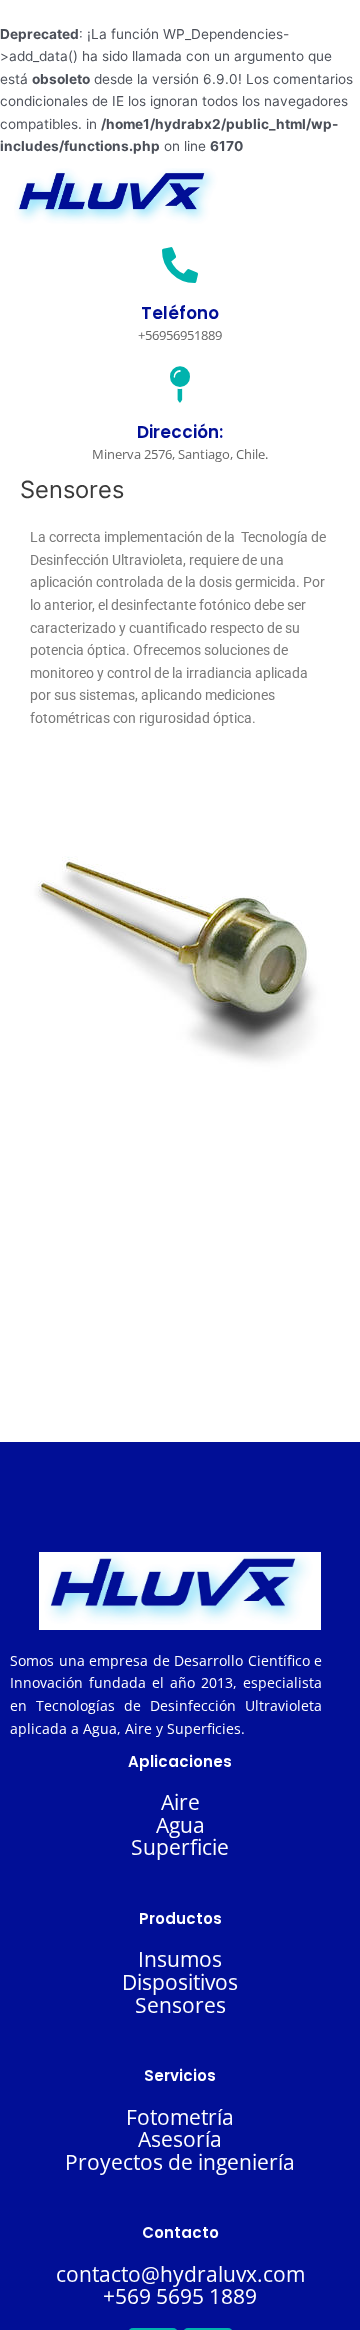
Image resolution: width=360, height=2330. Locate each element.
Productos (180, 1918)
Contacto (180, 2232)
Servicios (180, 2075)
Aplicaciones (180, 1761)
